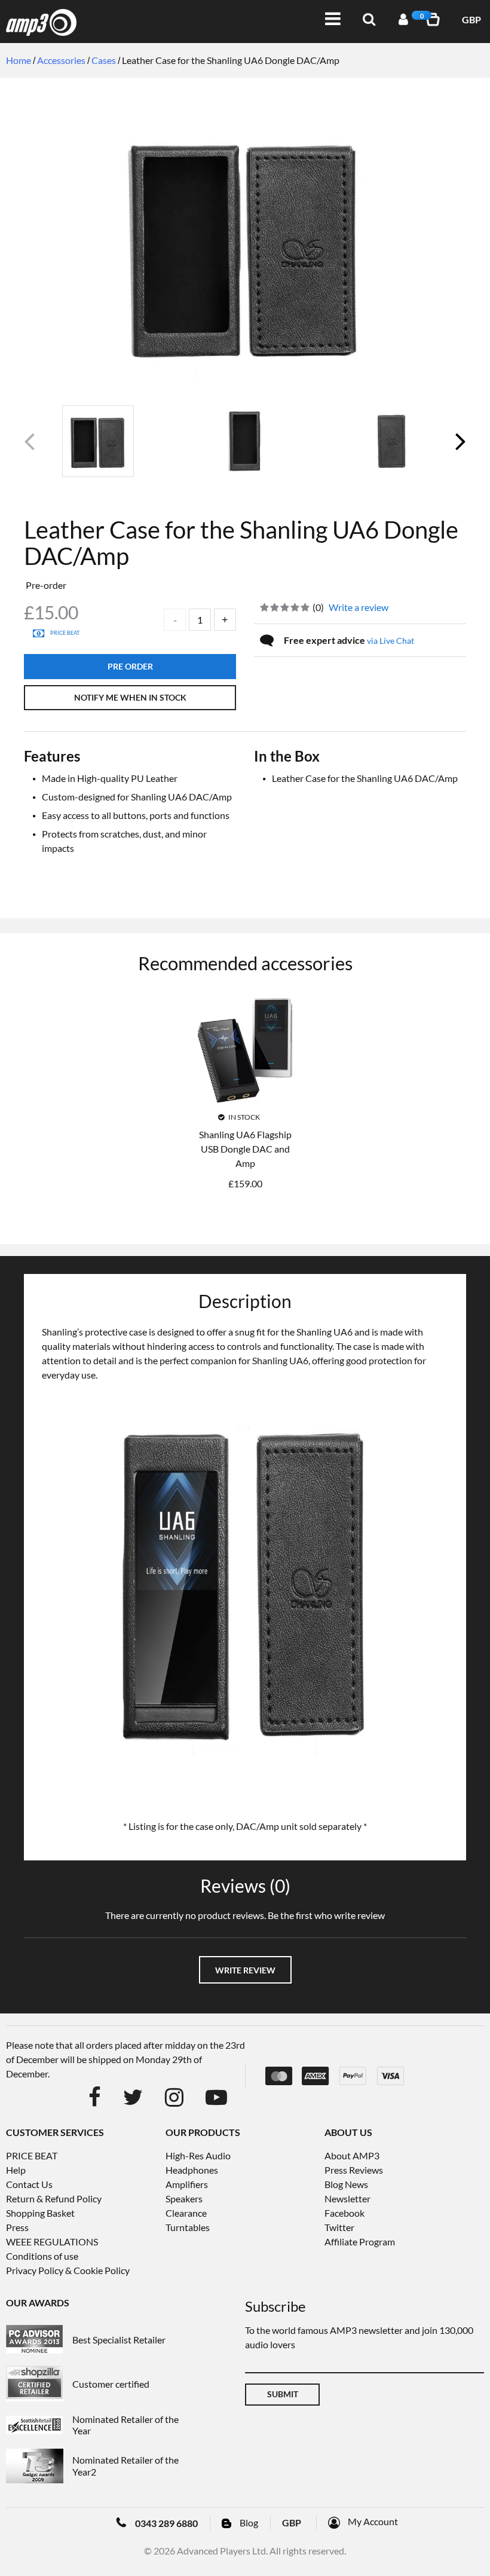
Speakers (184, 2198)
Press (17, 2227)
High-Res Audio (198, 2155)
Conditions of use (42, 2256)
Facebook (344, 2213)
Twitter (339, 2227)
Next (460, 446)
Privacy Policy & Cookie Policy (68, 2270)
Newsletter (347, 2198)
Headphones (192, 2170)
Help (16, 2170)
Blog (249, 2522)
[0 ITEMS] (435, 19)
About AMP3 (352, 2155)
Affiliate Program (360, 2242)
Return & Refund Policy (54, 2198)
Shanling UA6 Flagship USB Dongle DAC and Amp (245, 1149)
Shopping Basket (40, 2213)
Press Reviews (354, 2170)
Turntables (188, 2227)
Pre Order (130, 666)
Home (19, 60)
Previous (30, 446)
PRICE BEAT (32, 2155)
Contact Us (29, 2184)
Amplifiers (187, 2184)
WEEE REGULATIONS (52, 2242)
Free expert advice (349, 640)
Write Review (245, 1970)
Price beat (65, 633)
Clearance (186, 2213)
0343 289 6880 (166, 2523)
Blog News (346, 2184)
